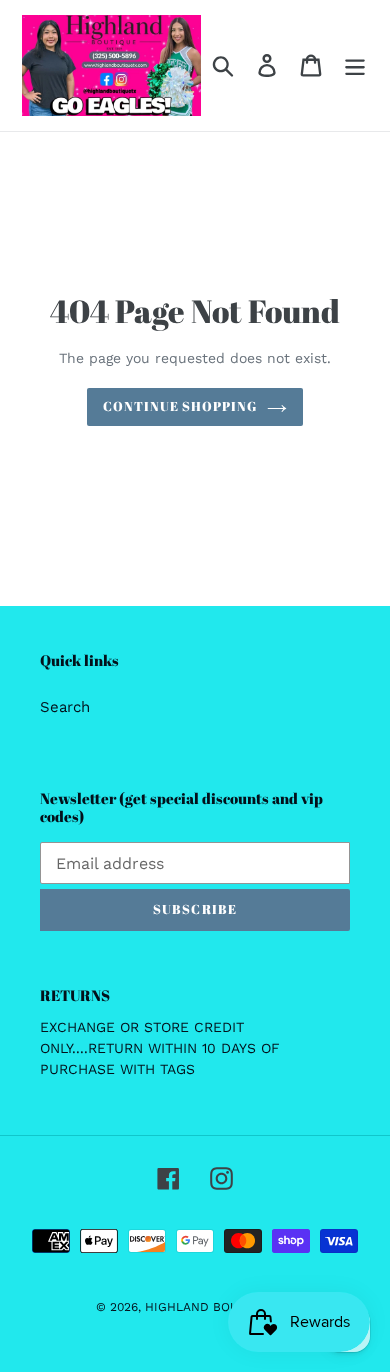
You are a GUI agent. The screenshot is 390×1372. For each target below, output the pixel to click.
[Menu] (355, 66)
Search (65, 707)
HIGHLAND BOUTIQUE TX (219, 1307)
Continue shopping (180, 406)
